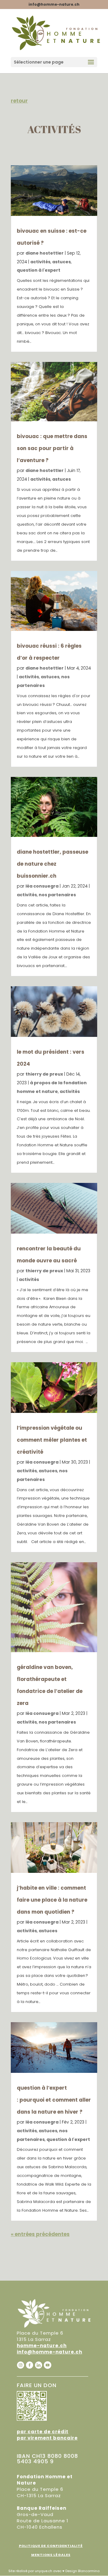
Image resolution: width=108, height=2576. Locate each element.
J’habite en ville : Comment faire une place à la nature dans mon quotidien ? (52, 1900)
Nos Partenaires (57, 895)
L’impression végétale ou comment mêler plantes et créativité (52, 1440)
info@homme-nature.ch (49, 2352)
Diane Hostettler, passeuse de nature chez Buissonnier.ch (52, 864)
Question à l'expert (39, 270)
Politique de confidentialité (51, 2546)
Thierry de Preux (44, 1074)
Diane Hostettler (45, 253)
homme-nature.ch (42, 2346)
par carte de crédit (43, 2432)
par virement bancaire (47, 2438)
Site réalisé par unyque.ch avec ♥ (36, 2571)
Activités (40, 262)
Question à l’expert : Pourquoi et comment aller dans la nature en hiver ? (54, 2100)
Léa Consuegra (42, 886)
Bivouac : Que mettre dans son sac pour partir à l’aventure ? (52, 448)
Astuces (61, 262)
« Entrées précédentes (40, 2234)
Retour (19, 101)
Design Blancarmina (82, 2571)
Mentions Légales (51, 2555)
